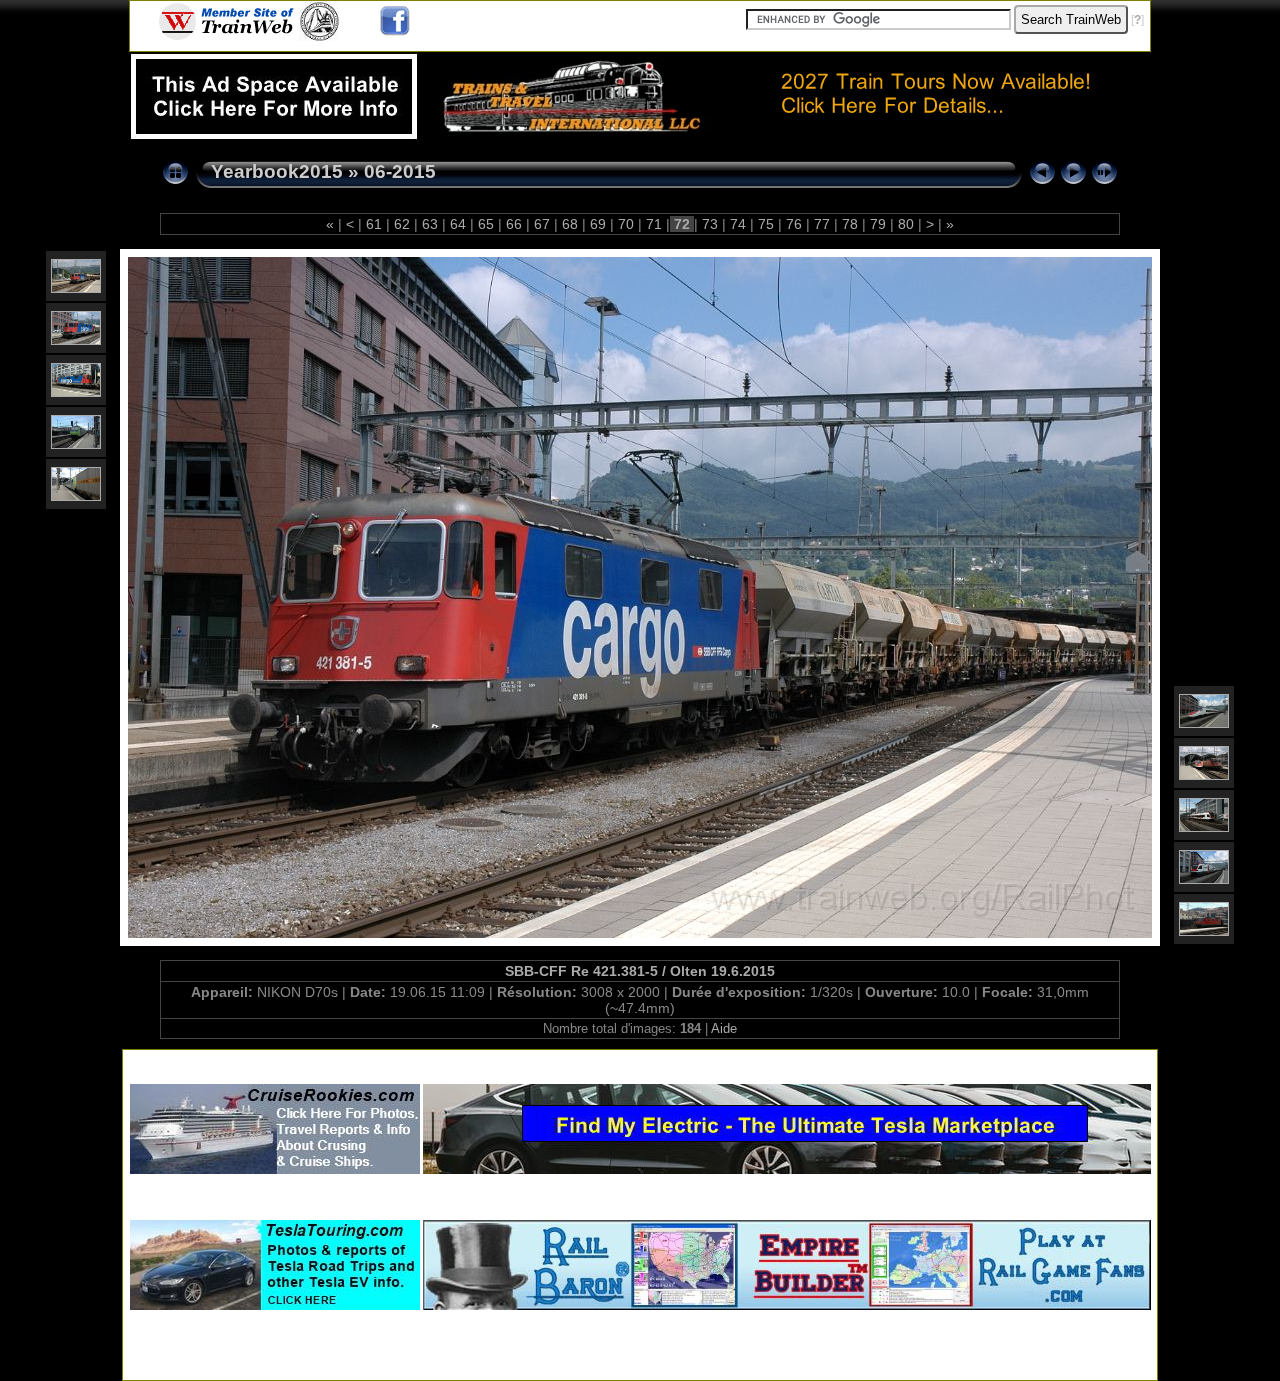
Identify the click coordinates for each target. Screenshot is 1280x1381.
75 (766, 224)
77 (822, 224)
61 (374, 224)
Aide (724, 1028)
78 (850, 224)
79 (878, 224)
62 (402, 224)
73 (710, 224)
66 (514, 224)
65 (486, 224)
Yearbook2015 (277, 171)
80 (906, 224)
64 (458, 224)
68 (570, 224)
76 (794, 224)
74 (738, 224)
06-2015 (400, 171)
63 (430, 224)
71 (654, 224)
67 (542, 224)
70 (626, 224)
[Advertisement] (640, 1062)
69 (598, 224)
